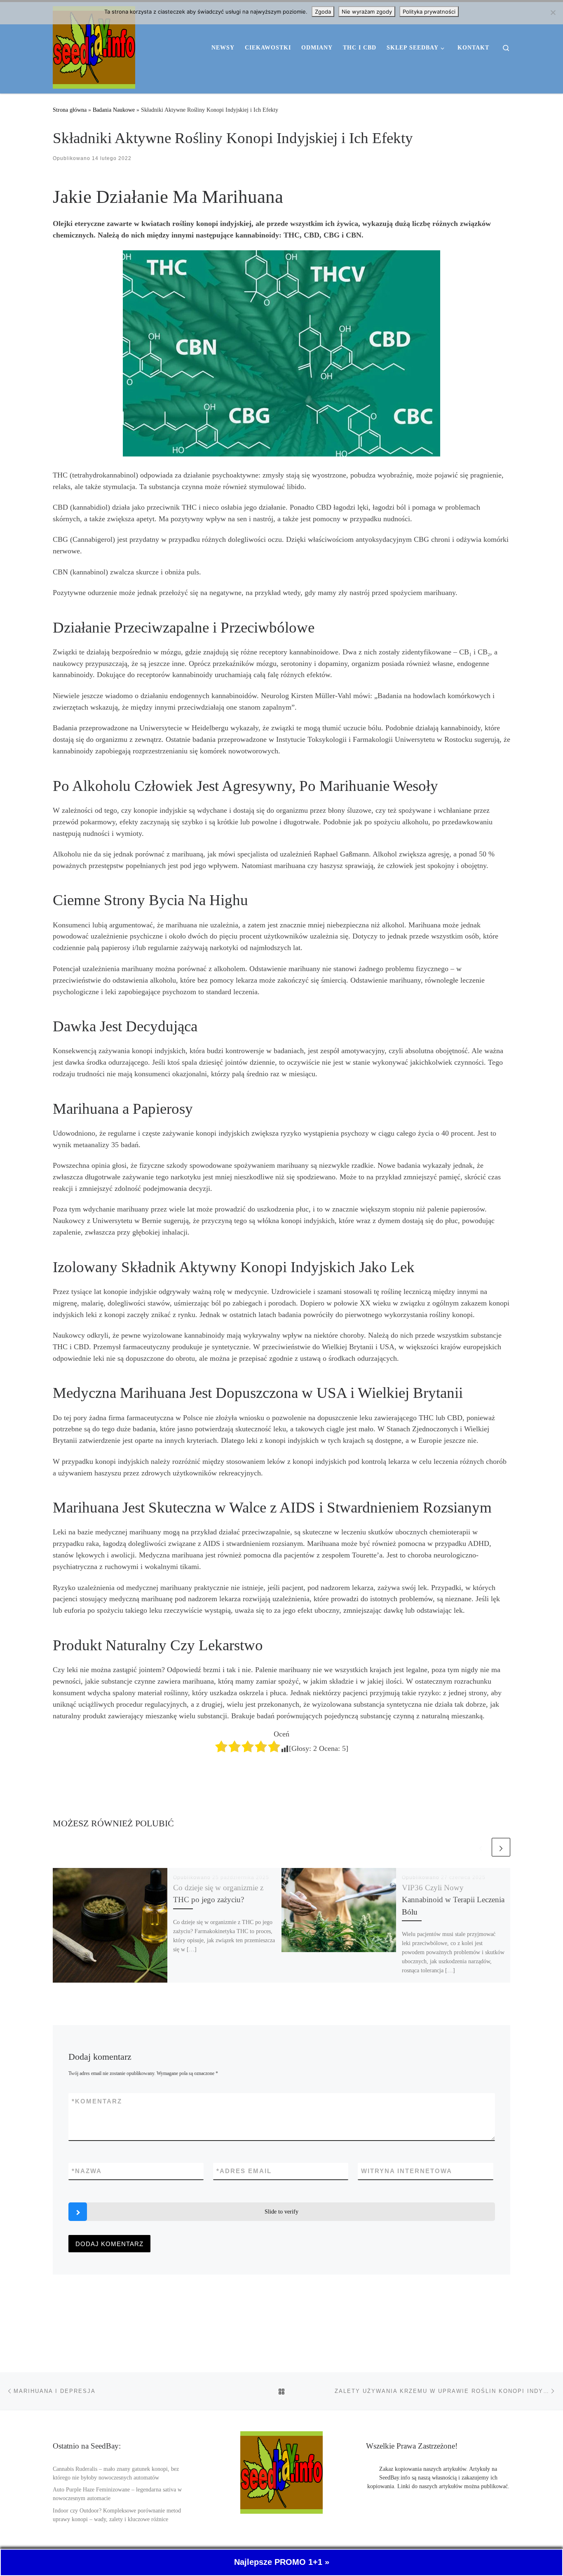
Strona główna (70, 110)
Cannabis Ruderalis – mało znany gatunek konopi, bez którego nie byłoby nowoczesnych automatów (116, 2473)
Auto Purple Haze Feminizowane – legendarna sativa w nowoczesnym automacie (117, 2494)
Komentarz (97, 2101)
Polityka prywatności (429, 12)
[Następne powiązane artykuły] (501, 1847)
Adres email (244, 2171)
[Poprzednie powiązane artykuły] (481, 1847)
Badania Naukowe (114, 110)
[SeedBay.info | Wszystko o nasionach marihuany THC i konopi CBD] (94, 46)
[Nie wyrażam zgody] (553, 12)
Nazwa (87, 2171)
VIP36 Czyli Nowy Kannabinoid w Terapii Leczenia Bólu (453, 1900)
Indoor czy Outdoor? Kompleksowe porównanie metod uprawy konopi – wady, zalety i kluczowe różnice (117, 2515)
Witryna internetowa (407, 2171)
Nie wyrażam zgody (367, 12)
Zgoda (323, 12)
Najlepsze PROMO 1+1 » (282, 2562)
